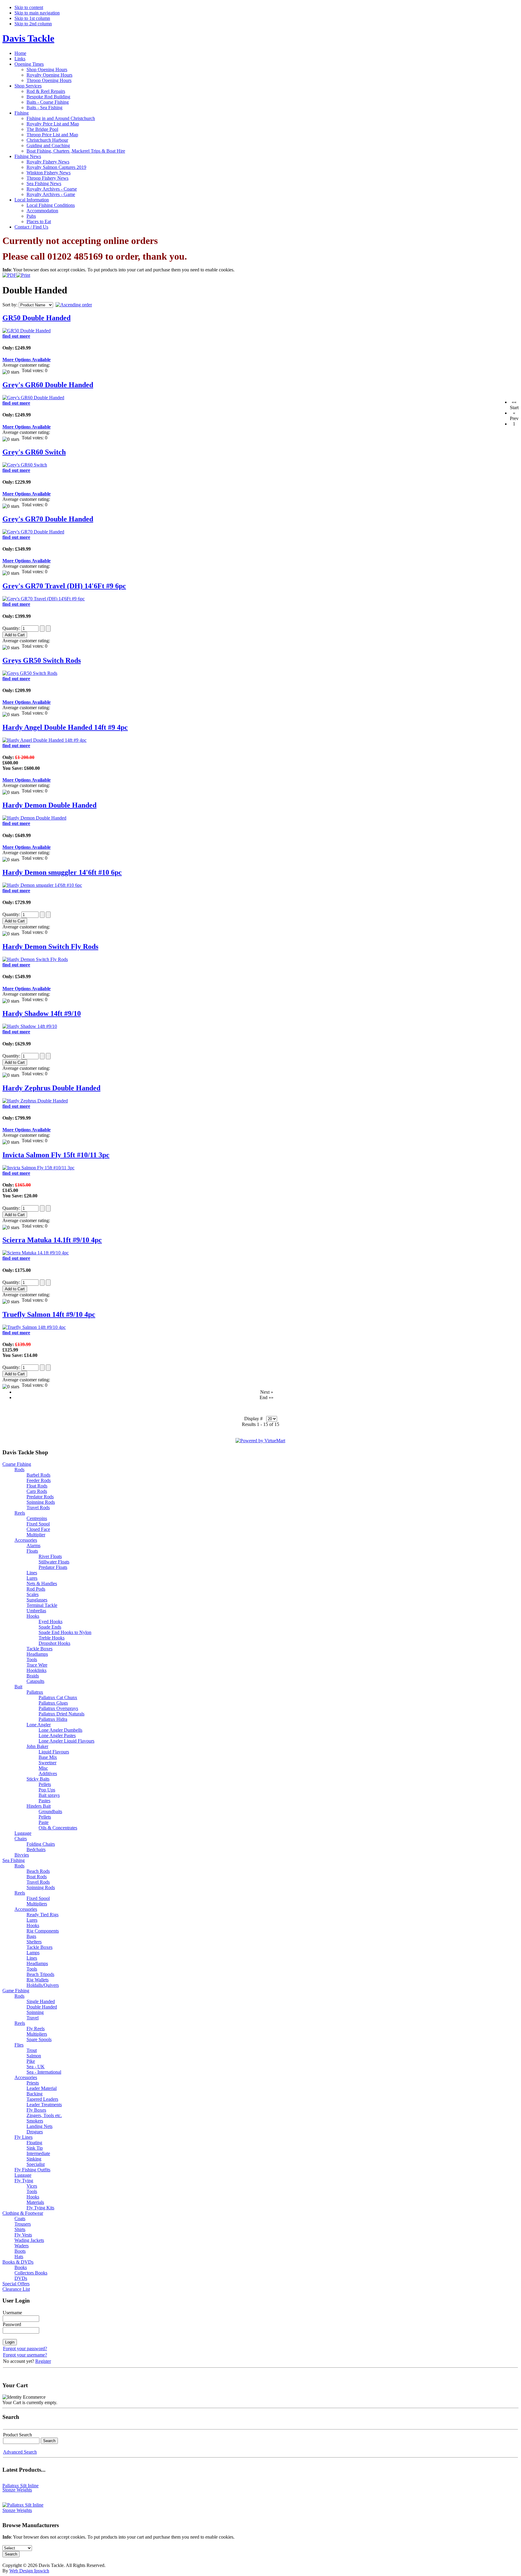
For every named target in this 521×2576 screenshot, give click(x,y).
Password (12, 2324)
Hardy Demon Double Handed (49, 805)
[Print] (23, 274)
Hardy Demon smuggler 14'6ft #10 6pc (62, 872)
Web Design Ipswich (29, 2571)
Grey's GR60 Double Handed (48, 385)
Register (43, 2361)
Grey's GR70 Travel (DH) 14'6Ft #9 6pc (64, 586)
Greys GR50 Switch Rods (42, 660)
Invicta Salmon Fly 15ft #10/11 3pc (56, 1155)
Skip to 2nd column (33, 24)
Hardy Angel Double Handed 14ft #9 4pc (65, 727)
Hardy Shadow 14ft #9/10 (42, 1013)
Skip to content (29, 7)
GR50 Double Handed (36, 318)
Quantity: (12, 628)
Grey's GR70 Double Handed (48, 519)
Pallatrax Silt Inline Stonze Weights (21, 2481)
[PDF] (9, 274)
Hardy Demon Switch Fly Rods (50, 947)
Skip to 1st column (32, 18)
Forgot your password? (25, 2348)
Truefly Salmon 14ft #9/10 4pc (49, 1314)
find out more (16, 336)
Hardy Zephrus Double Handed (51, 1088)
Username (12, 2313)
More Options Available (27, 360)
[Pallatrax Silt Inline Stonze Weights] (25, 2504)
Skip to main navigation (37, 13)
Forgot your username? (25, 2355)
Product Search (17, 2435)
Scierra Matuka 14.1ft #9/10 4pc (52, 1240)
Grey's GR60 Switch (34, 452)
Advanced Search (20, 2452)
